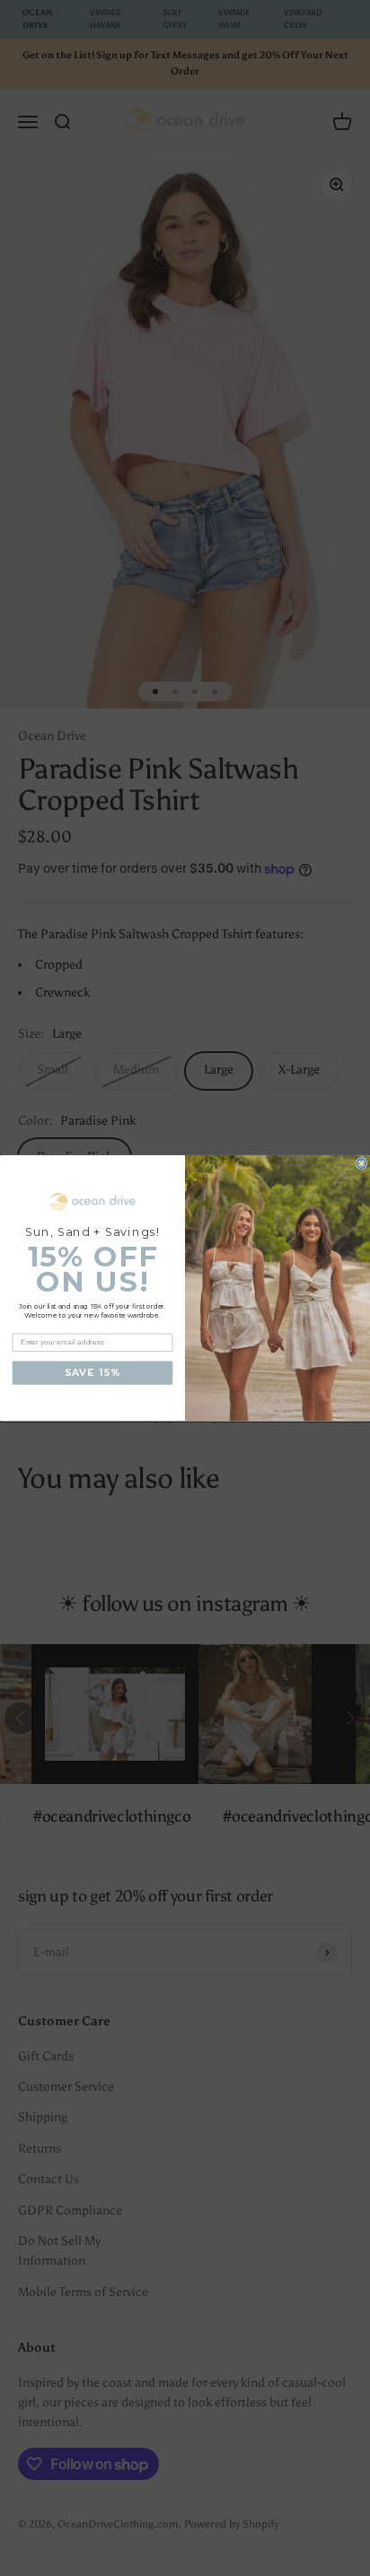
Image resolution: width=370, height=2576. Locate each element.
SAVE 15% (92, 1373)
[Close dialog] (361, 1164)
